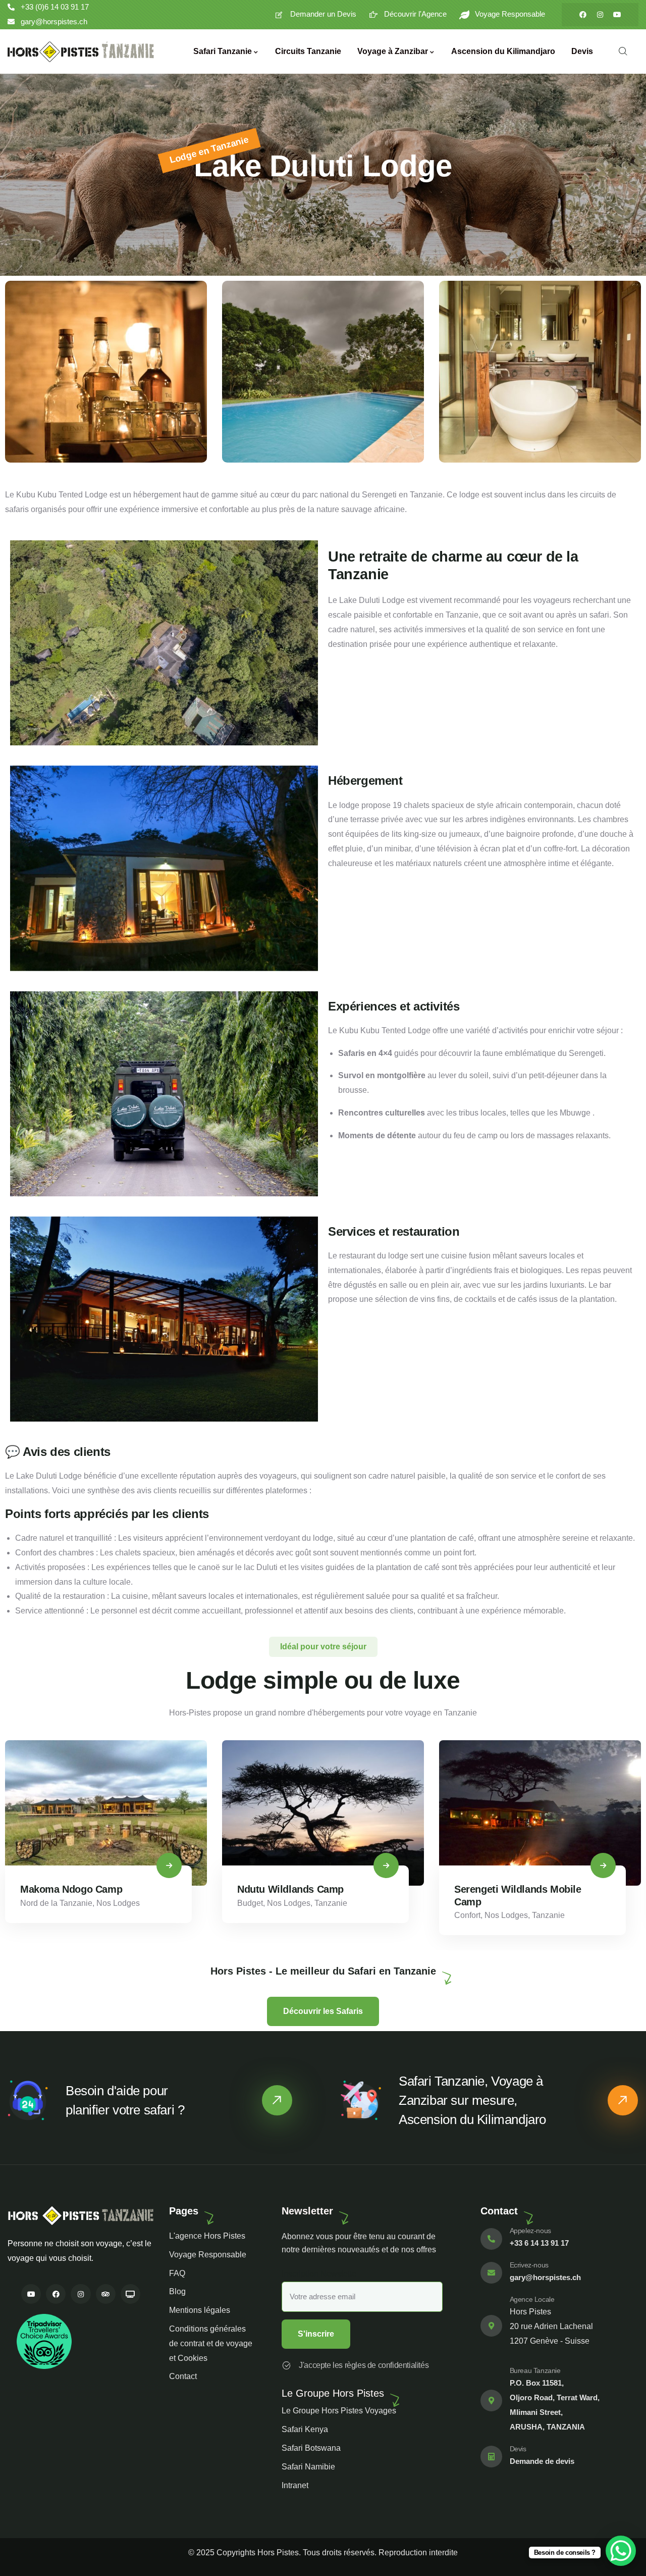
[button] (634, 378)
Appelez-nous (530, 2231)
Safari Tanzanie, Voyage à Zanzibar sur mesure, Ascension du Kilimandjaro (472, 2100)
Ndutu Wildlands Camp (73, 1889)
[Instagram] (600, 15)
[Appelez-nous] (491, 2239)
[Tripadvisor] (106, 2294)
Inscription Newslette (319, 2274)
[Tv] (130, 2294)
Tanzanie (114, 1903)
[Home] (81, 52)
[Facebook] (583, 15)
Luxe (463, 1903)
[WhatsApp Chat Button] (621, 2551)
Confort (250, 1915)
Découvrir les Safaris (323, 2011)
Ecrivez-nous (529, 2265)
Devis (518, 2449)
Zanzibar (539, 1903)
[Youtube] (617, 15)
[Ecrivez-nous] (491, 2273)
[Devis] (491, 2457)
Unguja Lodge (486, 1889)
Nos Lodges (72, 1903)
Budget (33, 1903)
